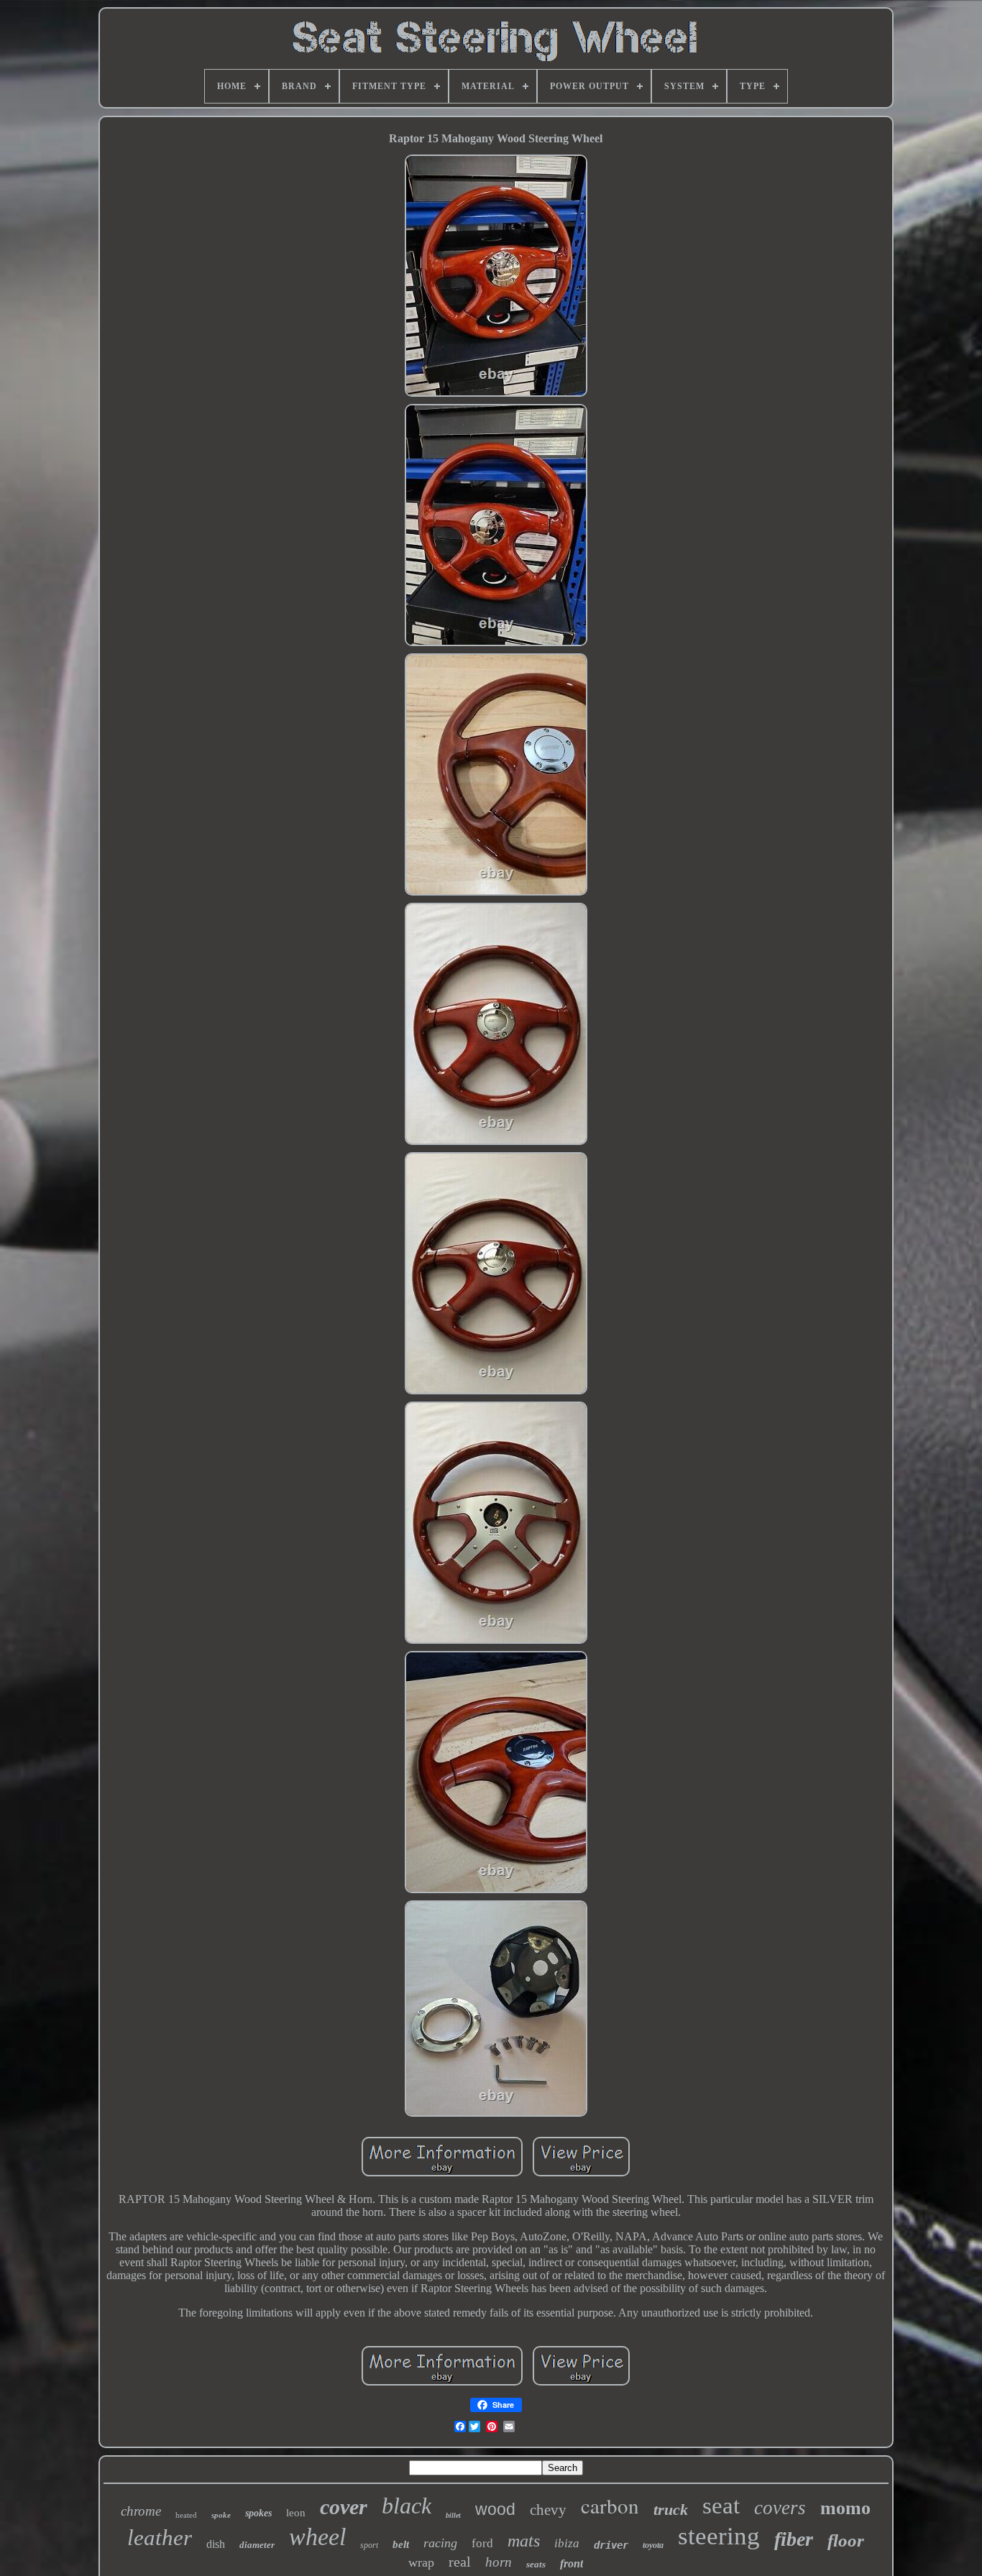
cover (344, 2507)
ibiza (567, 2543)
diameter (257, 2545)
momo (845, 2508)
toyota (653, 2545)
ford (482, 2543)
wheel (317, 2537)
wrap (421, 2562)
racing (440, 2543)
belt (401, 2544)
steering (719, 2536)
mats (524, 2541)
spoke (221, 2515)
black (407, 2506)
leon (296, 2513)
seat (721, 2506)
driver (611, 2545)
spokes (258, 2513)
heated (186, 2515)
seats (536, 2564)
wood (495, 2509)
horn (499, 2562)
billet (453, 2515)
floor (846, 2540)
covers (780, 2508)
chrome (141, 2511)
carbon (610, 2505)
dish (216, 2544)
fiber (794, 2539)
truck (671, 2510)
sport (369, 2545)
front (572, 2563)
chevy (548, 2510)
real (460, 2562)
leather (160, 2538)
